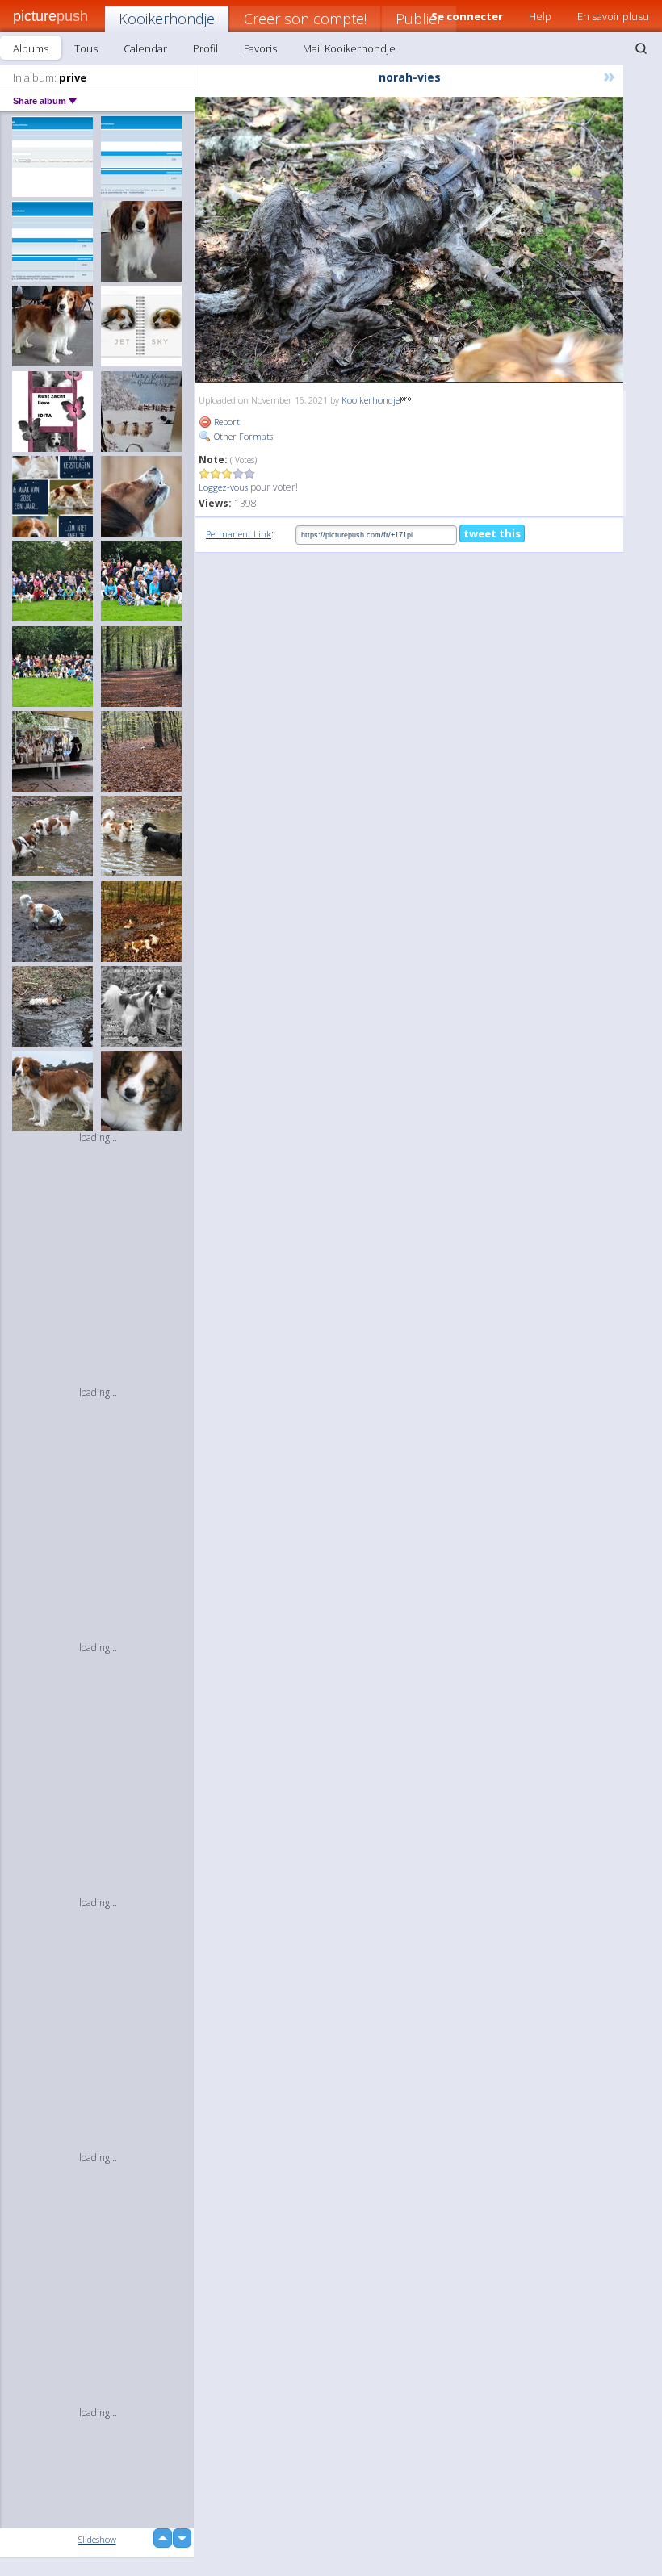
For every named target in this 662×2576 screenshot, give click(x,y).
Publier (419, 19)
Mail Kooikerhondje (349, 48)
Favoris (260, 48)
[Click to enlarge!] (409, 240)
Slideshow (97, 2539)
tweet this (492, 533)
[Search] (641, 48)
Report (226, 422)
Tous (86, 48)
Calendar (145, 48)
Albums (31, 48)
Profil (205, 48)
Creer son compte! (305, 19)
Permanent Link (239, 534)
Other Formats (242, 436)
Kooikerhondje (167, 19)
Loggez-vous (223, 487)
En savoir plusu (613, 16)
